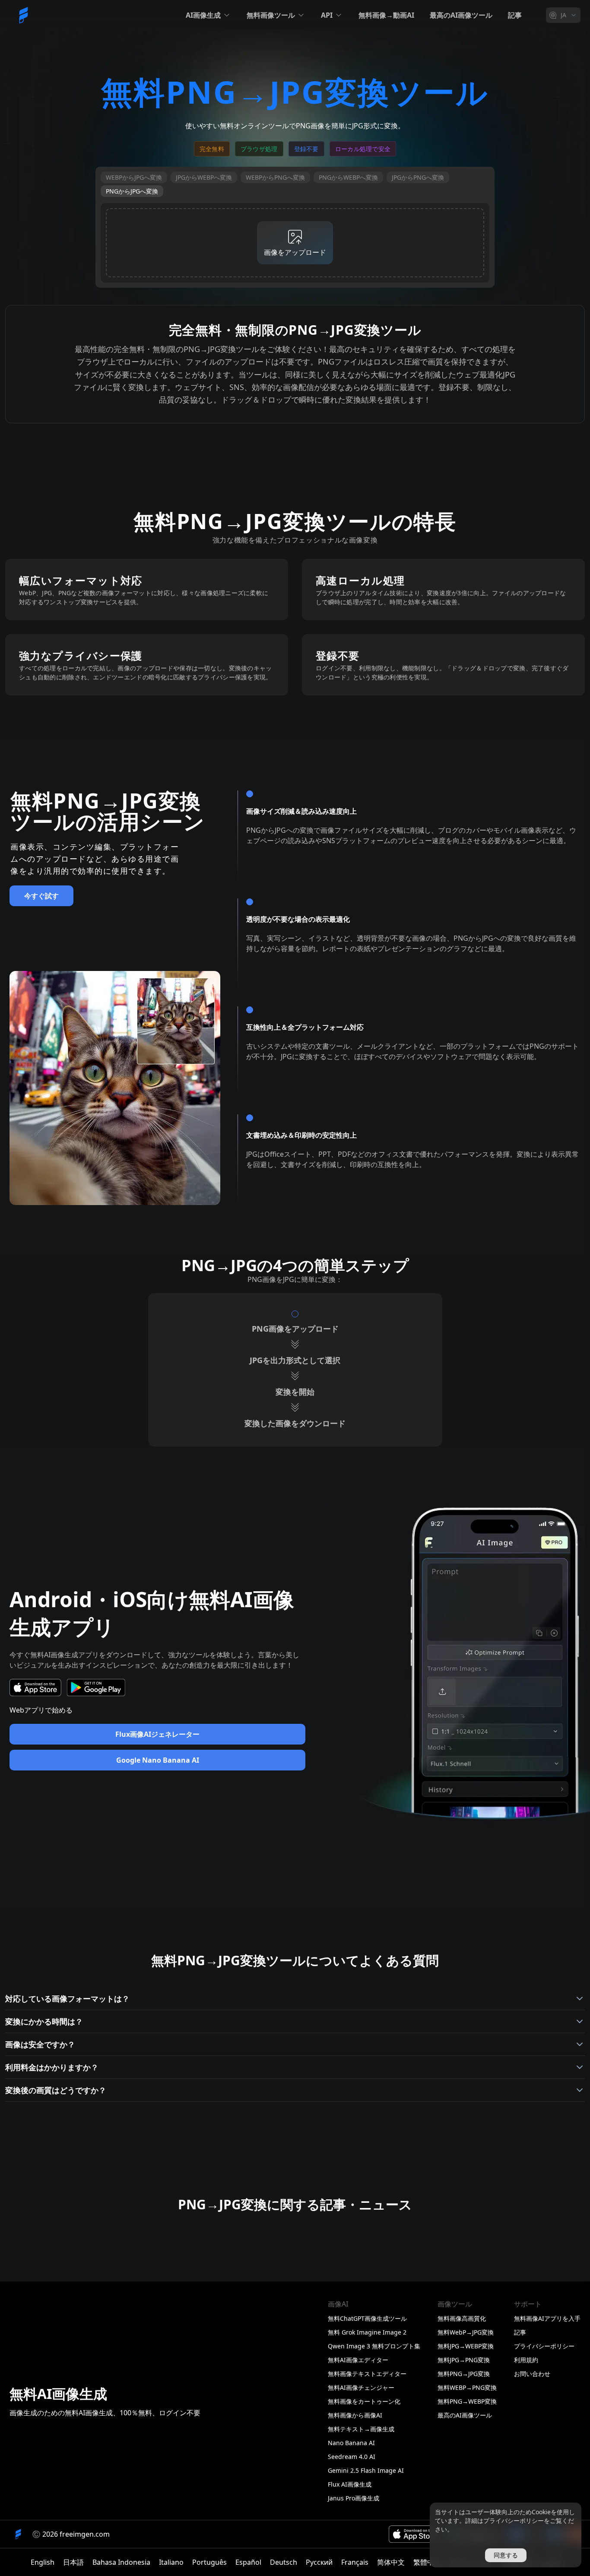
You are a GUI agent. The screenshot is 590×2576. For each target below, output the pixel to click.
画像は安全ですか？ (40, 2044)
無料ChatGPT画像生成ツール (367, 2318)
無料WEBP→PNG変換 (467, 2387)
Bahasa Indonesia (121, 2562)
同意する (506, 2555)
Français (355, 2562)
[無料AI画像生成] (23, 15)
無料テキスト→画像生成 (361, 2429)
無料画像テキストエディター (367, 2374)
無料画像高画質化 (462, 2318)
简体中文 (391, 2562)
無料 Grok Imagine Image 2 (367, 2332)
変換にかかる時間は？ (44, 2021)
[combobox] (563, 15)
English (43, 2562)
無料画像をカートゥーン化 (364, 2401)
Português (209, 2562)
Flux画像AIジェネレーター (157, 1734)
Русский (319, 2562)
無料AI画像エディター (358, 2360)
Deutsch (284, 2562)
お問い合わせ (532, 2374)
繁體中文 (427, 2562)
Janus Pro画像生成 (354, 2498)
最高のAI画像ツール (461, 15)
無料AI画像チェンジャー (361, 2387)
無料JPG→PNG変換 (464, 2360)
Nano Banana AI (351, 2443)
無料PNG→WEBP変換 (467, 2401)
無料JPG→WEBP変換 (466, 2346)
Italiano (171, 2562)
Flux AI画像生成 (350, 2484)
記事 (515, 15)
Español (248, 2562)
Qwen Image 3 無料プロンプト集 (374, 2346)
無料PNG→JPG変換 (464, 2374)
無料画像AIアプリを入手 (547, 2318)
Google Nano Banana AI (158, 1760)
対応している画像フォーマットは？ (67, 1999)
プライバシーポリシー (544, 2346)
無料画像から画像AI (355, 2415)
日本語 (73, 2562)
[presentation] (295, 243)
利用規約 (526, 2360)
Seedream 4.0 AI (352, 2457)
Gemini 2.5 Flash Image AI (366, 2470)
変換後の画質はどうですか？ (56, 2090)
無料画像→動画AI (386, 15)
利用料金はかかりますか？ (52, 2067)
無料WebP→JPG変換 (466, 2332)
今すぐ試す (41, 896)
